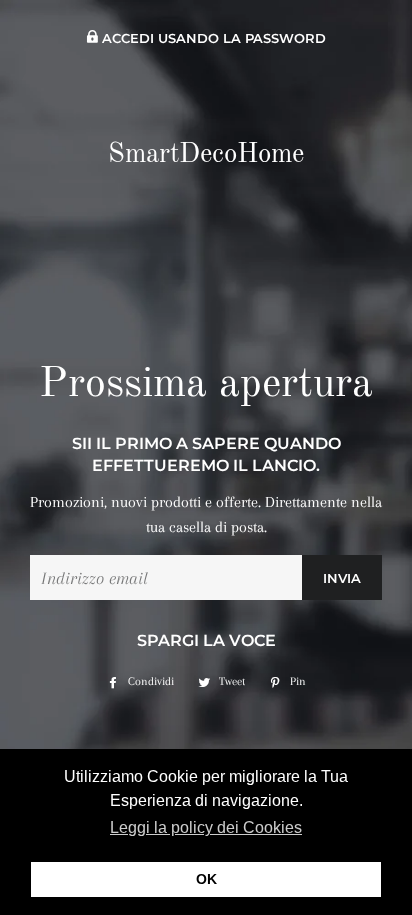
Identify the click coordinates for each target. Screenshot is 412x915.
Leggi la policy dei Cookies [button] (206, 827)
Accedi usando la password (212, 38)
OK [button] (206, 879)
